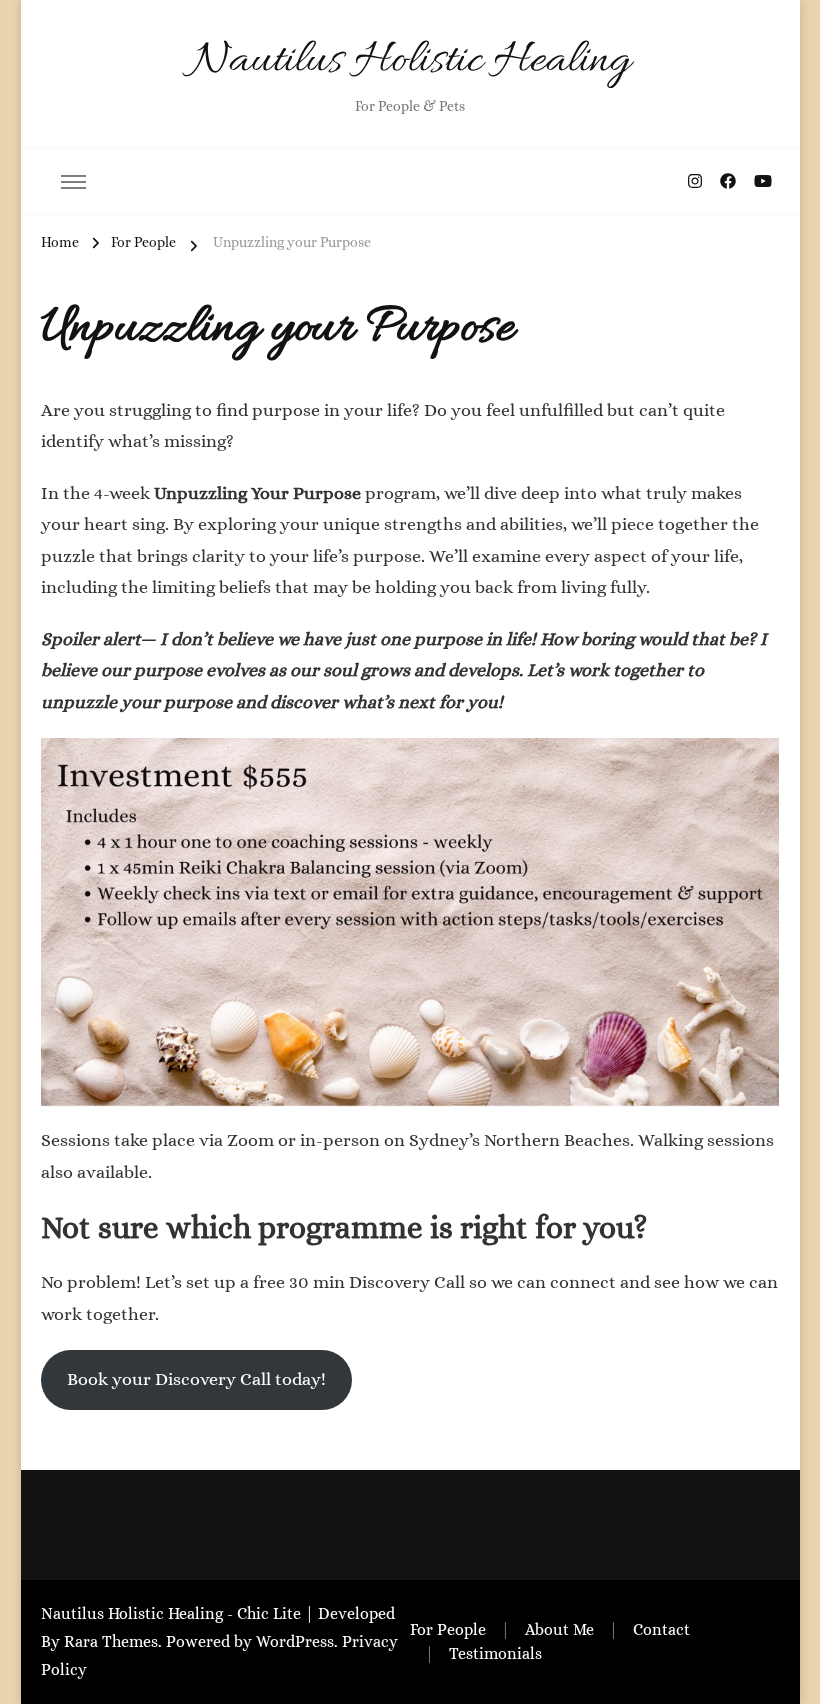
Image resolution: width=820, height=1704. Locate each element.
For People (448, 1629)
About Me (559, 1629)
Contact (661, 1629)
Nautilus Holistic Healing (410, 61)
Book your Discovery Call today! (196, 1379)
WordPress (295, 1641)
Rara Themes (111, 1641)
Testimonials (495, 1653)
